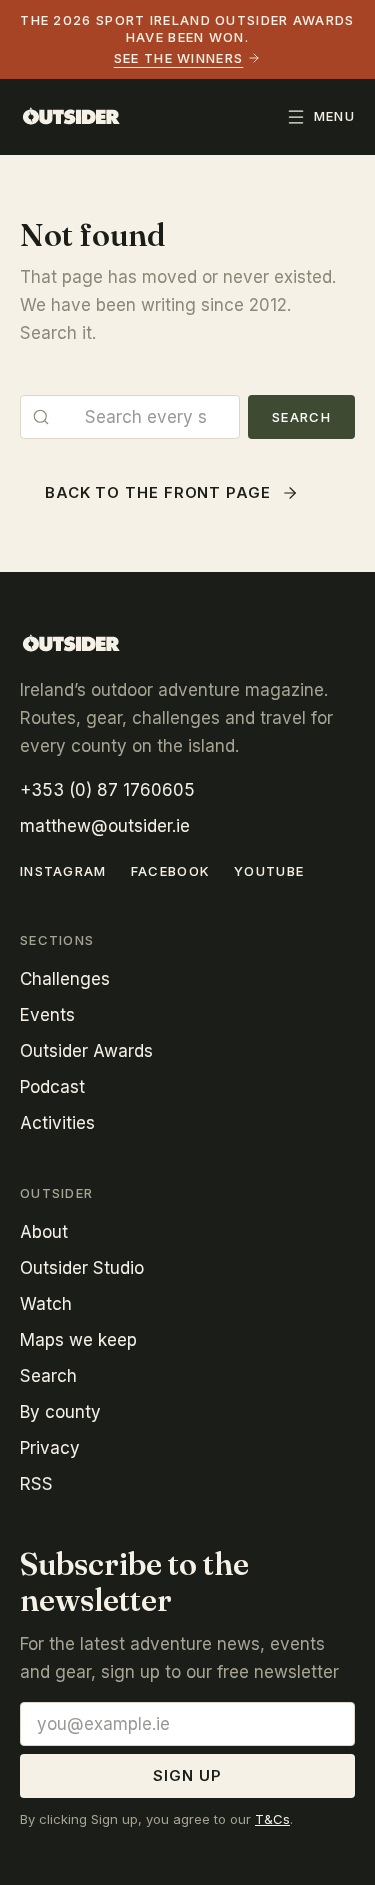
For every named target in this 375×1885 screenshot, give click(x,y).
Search (301, 417)
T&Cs (272, 1819)
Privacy (50, 1448)
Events (47, 1015)
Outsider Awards (86, 1051)
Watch (46, 1304)
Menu (334, 116)
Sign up (187, 1775)
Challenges (65, 979)
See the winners (179, 58)
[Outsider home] (71, 117)
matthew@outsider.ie (105, 826)
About (44, 1232)
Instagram (63, 871)
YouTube (269, 871)
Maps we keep (78, 1340)
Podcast (52, 1087)
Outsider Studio (82, 1268)
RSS (36, 1484)
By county (60, 1412)
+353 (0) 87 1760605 (107, 790)
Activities (57, 1123)
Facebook (170, 871)
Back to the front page (158, 492)
